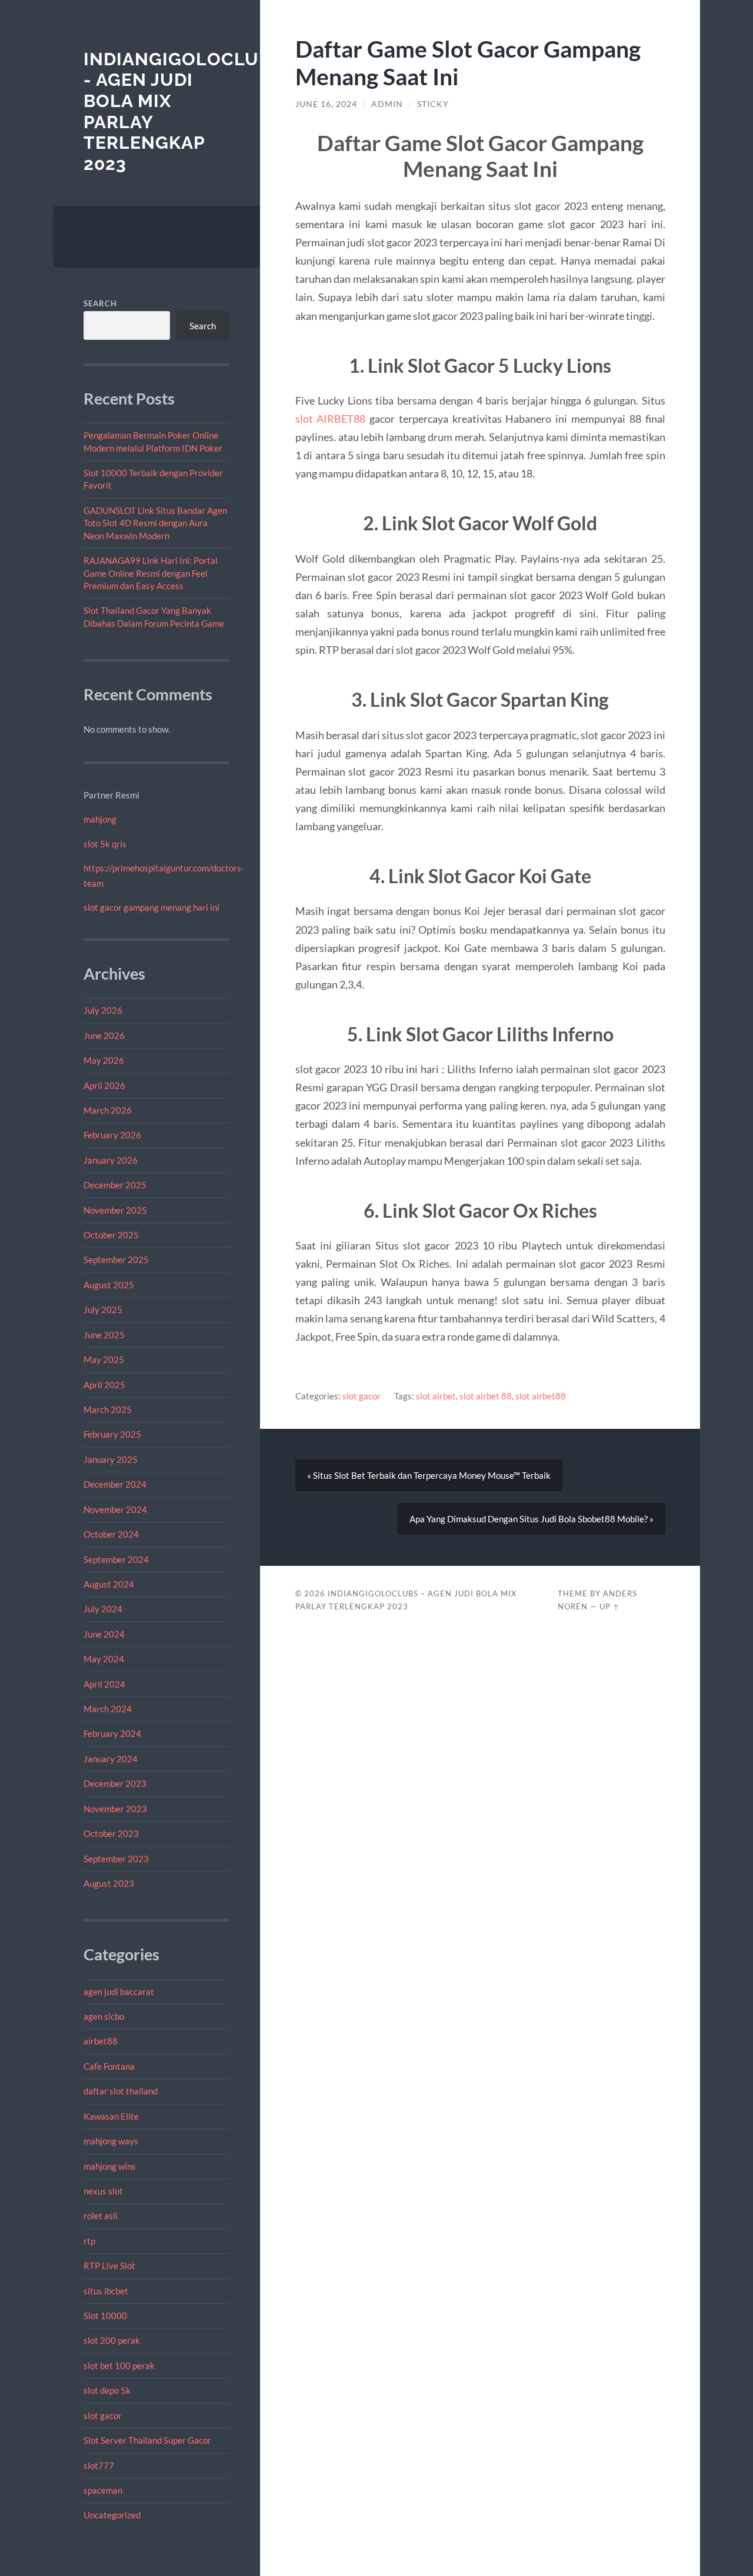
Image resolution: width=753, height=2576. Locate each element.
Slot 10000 (105, 2316)
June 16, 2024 (326, 104)
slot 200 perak (112, 2340)
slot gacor (103, 2415)
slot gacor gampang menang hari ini (151, 907)
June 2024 (104, 1634)
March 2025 (108, 1409)
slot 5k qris (105, 844)
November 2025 (115, 1210)
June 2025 (104, 1335)
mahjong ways (111, 2141)
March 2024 (108, 1709)
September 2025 (116, 1259)
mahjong (100, 819)
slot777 (99, 2465)
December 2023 (115, 1783)
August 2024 (109, 1584)
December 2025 (115, 1185)
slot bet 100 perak (119, 2365)
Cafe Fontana (109, 2066)
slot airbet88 (541, 1396)
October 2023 (111, 1833)
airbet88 (101, 2041)
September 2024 (116, 1559)
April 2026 (104, 1085)
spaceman (103, 2490)
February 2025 (112, 1434)
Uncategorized (112, 2515)
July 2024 (103, 1609)
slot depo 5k (107, 2390)
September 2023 (116, 1859)
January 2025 (111, 1459)
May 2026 (104, 1060)
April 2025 (104, 1385)
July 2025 (103, 1309)
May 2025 (104, 1359)
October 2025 (111, 1235)
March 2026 (108, 1110)
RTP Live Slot (109, 2266)
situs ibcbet (106, 2291)
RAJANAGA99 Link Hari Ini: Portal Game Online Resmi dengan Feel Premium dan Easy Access (151, 573)
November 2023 (115, 1809)
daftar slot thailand (121, 2091)
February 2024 (112, 1733)
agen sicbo (104, 2016)
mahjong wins (110, 2166)
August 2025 (109, 1285)
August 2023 (109, 1883)
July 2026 (103, 1010)
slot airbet (436, 1396)
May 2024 (104, 1659)
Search (100, 303)
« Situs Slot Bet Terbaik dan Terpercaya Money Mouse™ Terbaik (429, 1475)
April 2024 (104, 1684)
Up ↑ (609, 1606)
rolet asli (101, 2216)
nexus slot (103, 2191)
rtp (89, 2241)
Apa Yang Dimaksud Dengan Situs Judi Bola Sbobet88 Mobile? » (532, 1519)
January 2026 (111, 1160)
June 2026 (104, 1035)
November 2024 (115, 1509)
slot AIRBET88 (331, 419)
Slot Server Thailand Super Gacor (147, 2440)
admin (387, 104)
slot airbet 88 (486, 1396)
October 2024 (111, 1534)
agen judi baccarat (119, 1992)
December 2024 (115, 1484)
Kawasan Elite (111, 2116)
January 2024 (111, 1759)
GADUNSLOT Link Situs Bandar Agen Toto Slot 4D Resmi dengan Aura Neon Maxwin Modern (155, 523)
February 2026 (112, 1135)
